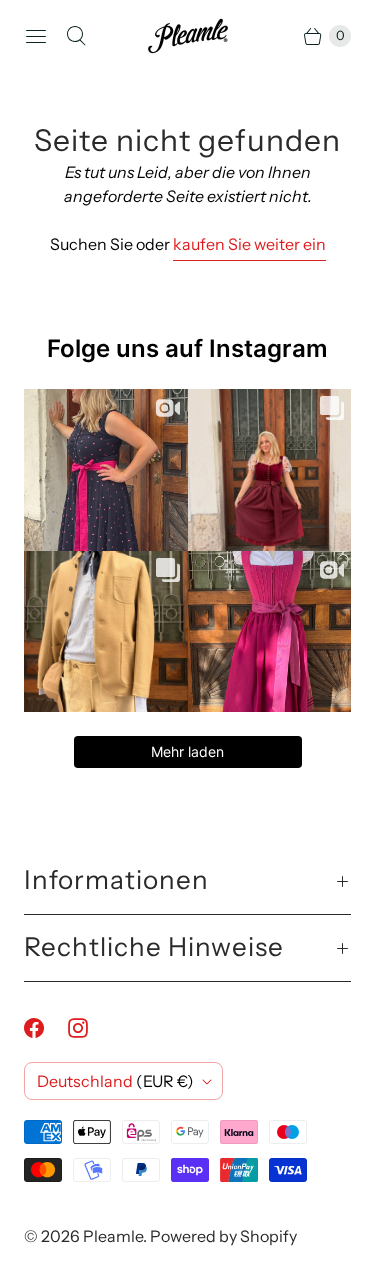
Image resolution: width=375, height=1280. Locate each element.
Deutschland (115, 1081)
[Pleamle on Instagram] (90, 1028)
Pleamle (113, 1236)
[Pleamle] (188, 36)
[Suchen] (76, 36)
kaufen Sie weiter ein (249, 244)
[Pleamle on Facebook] (46, 1028)
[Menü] (36, 36)
